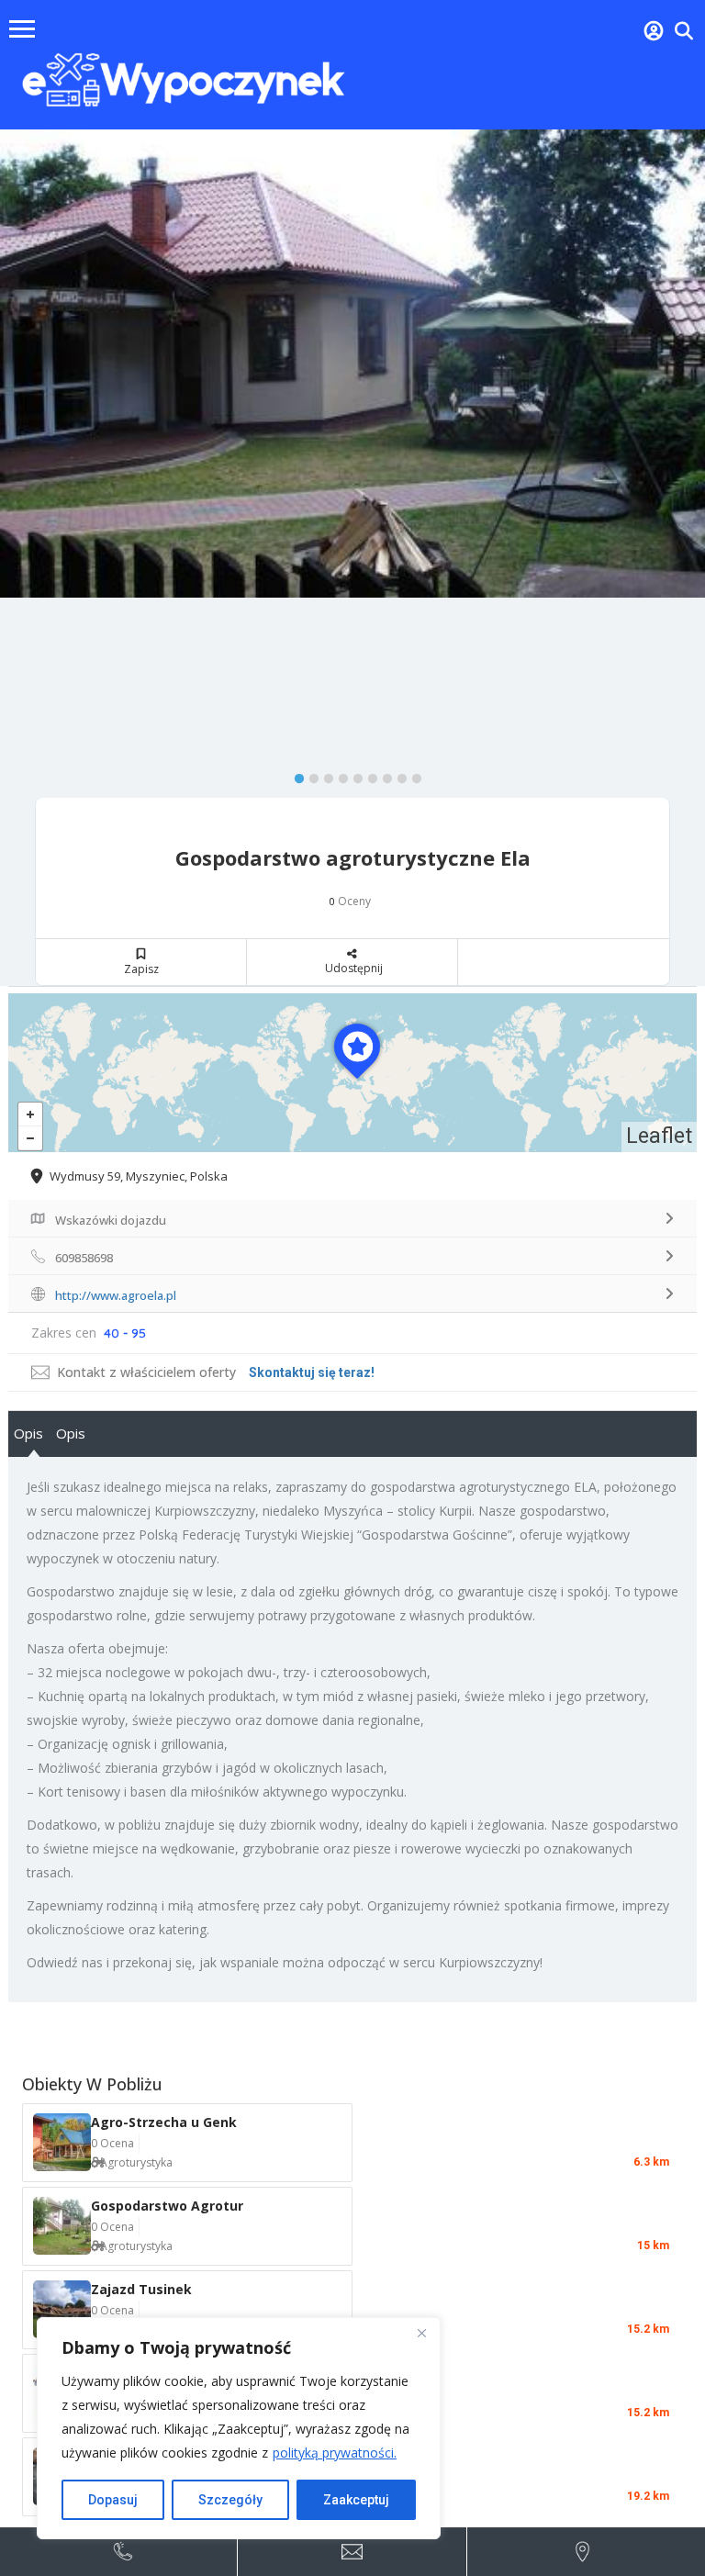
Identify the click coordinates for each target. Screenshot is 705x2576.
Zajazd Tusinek (141, 2289)
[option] (352, 364)
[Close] (421, 2333)
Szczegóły (230, 2500)
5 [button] (353, 775)
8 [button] (397, 775)
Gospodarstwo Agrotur (167, 2206)
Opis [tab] (28, 1433)
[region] (239, 2428)
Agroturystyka (136, 2162)
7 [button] (383, 775)
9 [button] (412, 775)
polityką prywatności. (335, 2453)
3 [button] (324, 775)
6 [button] (368, 775)
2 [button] (309, 775)
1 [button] (295, 775)
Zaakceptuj (356, 2500)
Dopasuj (113, 2500)
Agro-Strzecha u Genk (164, 2122)
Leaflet (659, 1136)
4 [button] (339, 775)
